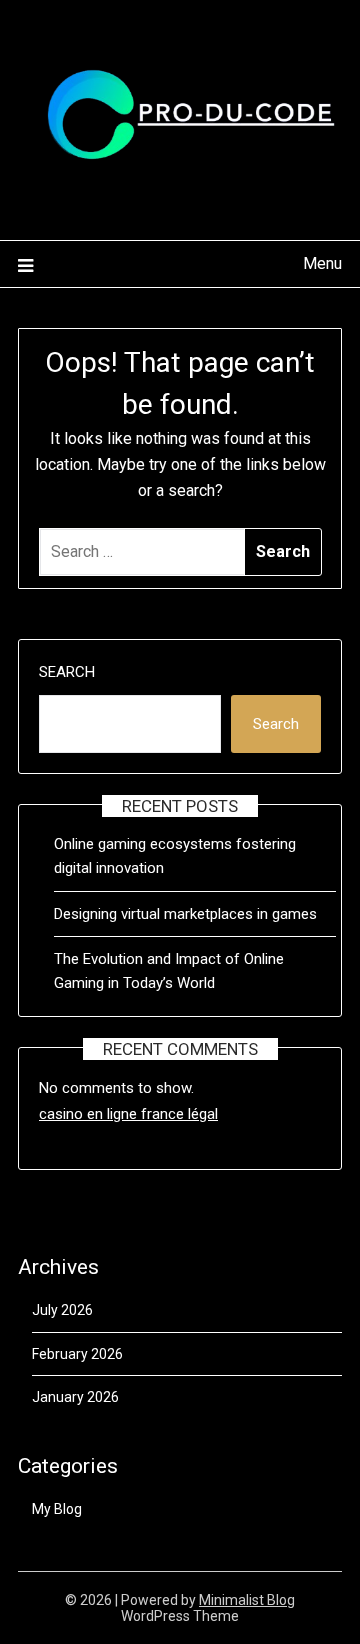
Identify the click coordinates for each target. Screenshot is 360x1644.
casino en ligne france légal (128, 1114)
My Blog (57, 1509)
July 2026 (62, 1310)
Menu (322, 263)
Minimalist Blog (247, 1600)
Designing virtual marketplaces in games (185, 914)
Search (67, 672)
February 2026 (77, 1354)
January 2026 (75, 1397)
